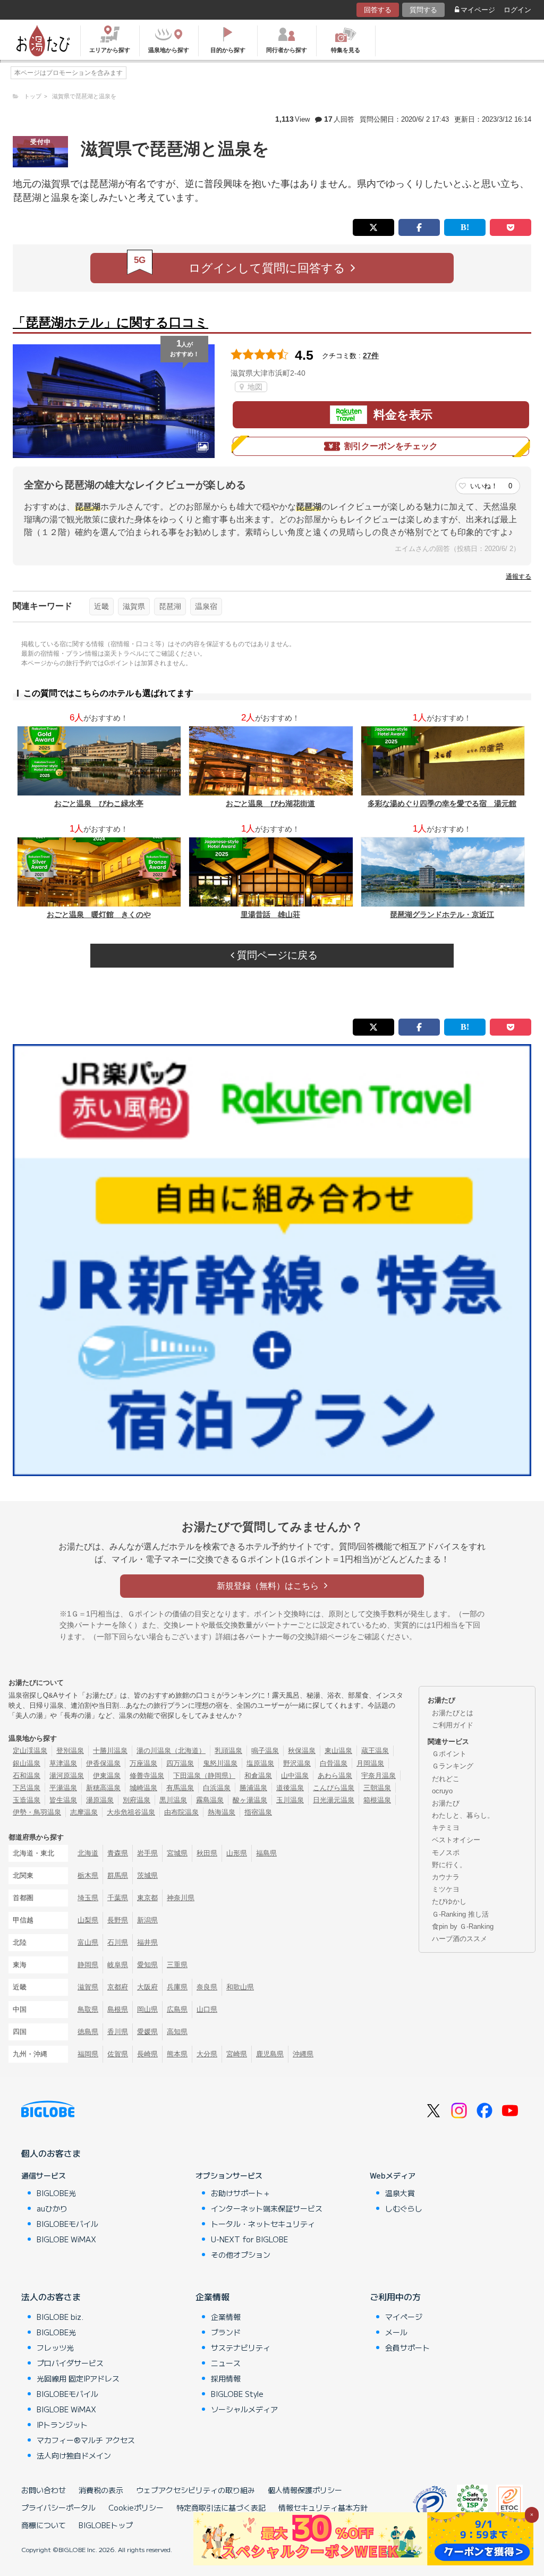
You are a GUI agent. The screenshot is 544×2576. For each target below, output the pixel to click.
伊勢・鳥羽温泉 (37, 1812)
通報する (518, 577)
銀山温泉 (27, 1763)
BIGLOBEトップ (106, 2525)
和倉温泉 (258, 1776)
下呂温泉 (27, 1788)
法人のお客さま (51, 2297)
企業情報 (212, 2297)
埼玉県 (88, 1898)
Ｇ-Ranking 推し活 (460, 1914)
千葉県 (118, 1898)
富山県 (88, 1942)
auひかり (52, 2208)
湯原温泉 (100, 1800)
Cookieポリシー (136, 2507)
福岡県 (88, 2054)
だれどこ (446, 1779)
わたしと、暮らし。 (463, 1815)
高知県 (177, 2032)
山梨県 (88, 1920)
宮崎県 (237, 2054)
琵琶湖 (170, 606)
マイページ (478, 10)
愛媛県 (147, 2032)
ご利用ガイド (453, 1725)
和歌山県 (240, 1987)
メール (396, 2332)
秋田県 (207, 1853)
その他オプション (241, 2255)
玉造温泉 (27, 1800)
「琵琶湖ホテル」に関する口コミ (110, 322)
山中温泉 (295, 1776)
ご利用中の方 (395, 2297)
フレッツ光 (55, 2348)
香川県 (118, 2032)
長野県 (118, 1920)
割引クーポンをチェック (391, 446)
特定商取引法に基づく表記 (221, 2507)
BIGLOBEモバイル (67, 2224)
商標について (44, 2525)
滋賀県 (134, 606)
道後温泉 (290, 1788)
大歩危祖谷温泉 (131, 1812)
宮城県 (177, 1853)
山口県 (207, 2009)
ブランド (226, 2332)
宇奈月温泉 (379, 1776)
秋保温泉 (302, 1751)
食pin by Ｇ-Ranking (463, 1926)
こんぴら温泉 (334, 1788)
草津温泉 (63, 1763)
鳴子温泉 (265, 1751)
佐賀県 (118, 2054)
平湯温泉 (63, 1788)
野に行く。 (449, 1865)
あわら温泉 (335, 1776)
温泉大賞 (400, 2193)
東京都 (147, 1898)
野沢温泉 (297, 1763)
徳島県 (88, 2032)
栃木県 (88, 1875)
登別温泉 (70, 1751)
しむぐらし (404, 2208)
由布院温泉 (181, 1812)
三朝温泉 (377, 1788)
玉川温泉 (290, 1800)
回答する (378, 10)
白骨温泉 (334, 1763)
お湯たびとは (453, 1713)
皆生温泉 (63, 1800)
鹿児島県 (270, 2054)
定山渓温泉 (30, 1751)
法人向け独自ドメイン (74, 2455)
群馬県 (118, 1875)
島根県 (118, 2009)
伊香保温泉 (103, 1763)
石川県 (118, 1942)
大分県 (207, 2054)
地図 (254, 387)
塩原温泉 (260, 1763)
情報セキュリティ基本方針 (323, 2507)
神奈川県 (181, 1898)
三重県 (177, 1965)
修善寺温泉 (147, 1776)
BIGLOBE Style (237, 2394)
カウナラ (446, 1877)
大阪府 (147, 1987)
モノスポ (446, 1853)
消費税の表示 (101, 2490)
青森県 (118, 1853)
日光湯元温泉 (334, 1800)
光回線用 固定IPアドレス (78, 2378)
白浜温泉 (217, 1788)
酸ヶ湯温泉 (250, 1800)
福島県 (266, 1853)
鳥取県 (88, 2009)
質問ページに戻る (276, 955)
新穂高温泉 (103, 1788)
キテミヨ (446, 1828)
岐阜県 (118, 1965)
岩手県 (147, 1853)
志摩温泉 (84, 1812)
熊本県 (177, 2054)
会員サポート (407, 2348)
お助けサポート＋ (241, 2193)
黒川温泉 (173, 1800)
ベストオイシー (456, 1840)
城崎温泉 (143, 1788)
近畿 (101, 606)
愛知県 (147, 1965)
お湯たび (446, 1803)
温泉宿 (206, 606)
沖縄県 (303, 2054)
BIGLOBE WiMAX (66, 2239)
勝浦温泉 (253, 1788)
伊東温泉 (107, 1776)
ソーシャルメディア (244, 2409)
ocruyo (442, 1791)
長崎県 (147, 2054)
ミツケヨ (446, 1889)
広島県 (177, 2009)
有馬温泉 (180, 1788)
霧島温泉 (210, 1800)
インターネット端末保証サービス (267, 2208)
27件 (371, 355)
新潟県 (147, 1920)
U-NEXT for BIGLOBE (249, 2239)
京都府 (118, 1987)
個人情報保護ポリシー (305, 2490)
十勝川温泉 (110, 1751)
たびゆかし (449, 1901)
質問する (423, 10)
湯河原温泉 (67, 1776)
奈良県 (207, 1987)
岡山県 (147, 2009)
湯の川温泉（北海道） (171, 1751)
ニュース (226, 2363)
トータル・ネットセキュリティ (263, 2224)
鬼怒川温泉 (220, 1763)
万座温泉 (143, 1763)
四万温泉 (180, 1763)
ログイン (517, 10)
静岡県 (88, 1965)
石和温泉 (27, 1776)
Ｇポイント (449, 1754)
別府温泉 (137, 1800)
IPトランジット (62, 2425)
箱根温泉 (377, 1800)
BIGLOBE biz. (60, 2317)
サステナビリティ (241, 2348)
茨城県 (147, 1875)
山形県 (237, 1853)
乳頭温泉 (228, 1751)
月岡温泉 (370, 1763)
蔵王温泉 (375, 1751)
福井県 (147, 1942)
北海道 (88, 1853)
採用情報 (226, 2378)
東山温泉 (338, 1751)
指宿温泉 (258, 1812)
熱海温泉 (222, 1812)
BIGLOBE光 (56, 2193)
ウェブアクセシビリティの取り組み (195, 2490)
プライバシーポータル (58, 2507)
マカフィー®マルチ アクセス (86, 2440)
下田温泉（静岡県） (204, 1776)
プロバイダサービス (70, 2363)
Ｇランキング (453, 1766)
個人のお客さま (51, 2153)
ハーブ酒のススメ (460, 1939)
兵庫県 (177, 1987)
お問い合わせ (44, 2490)
